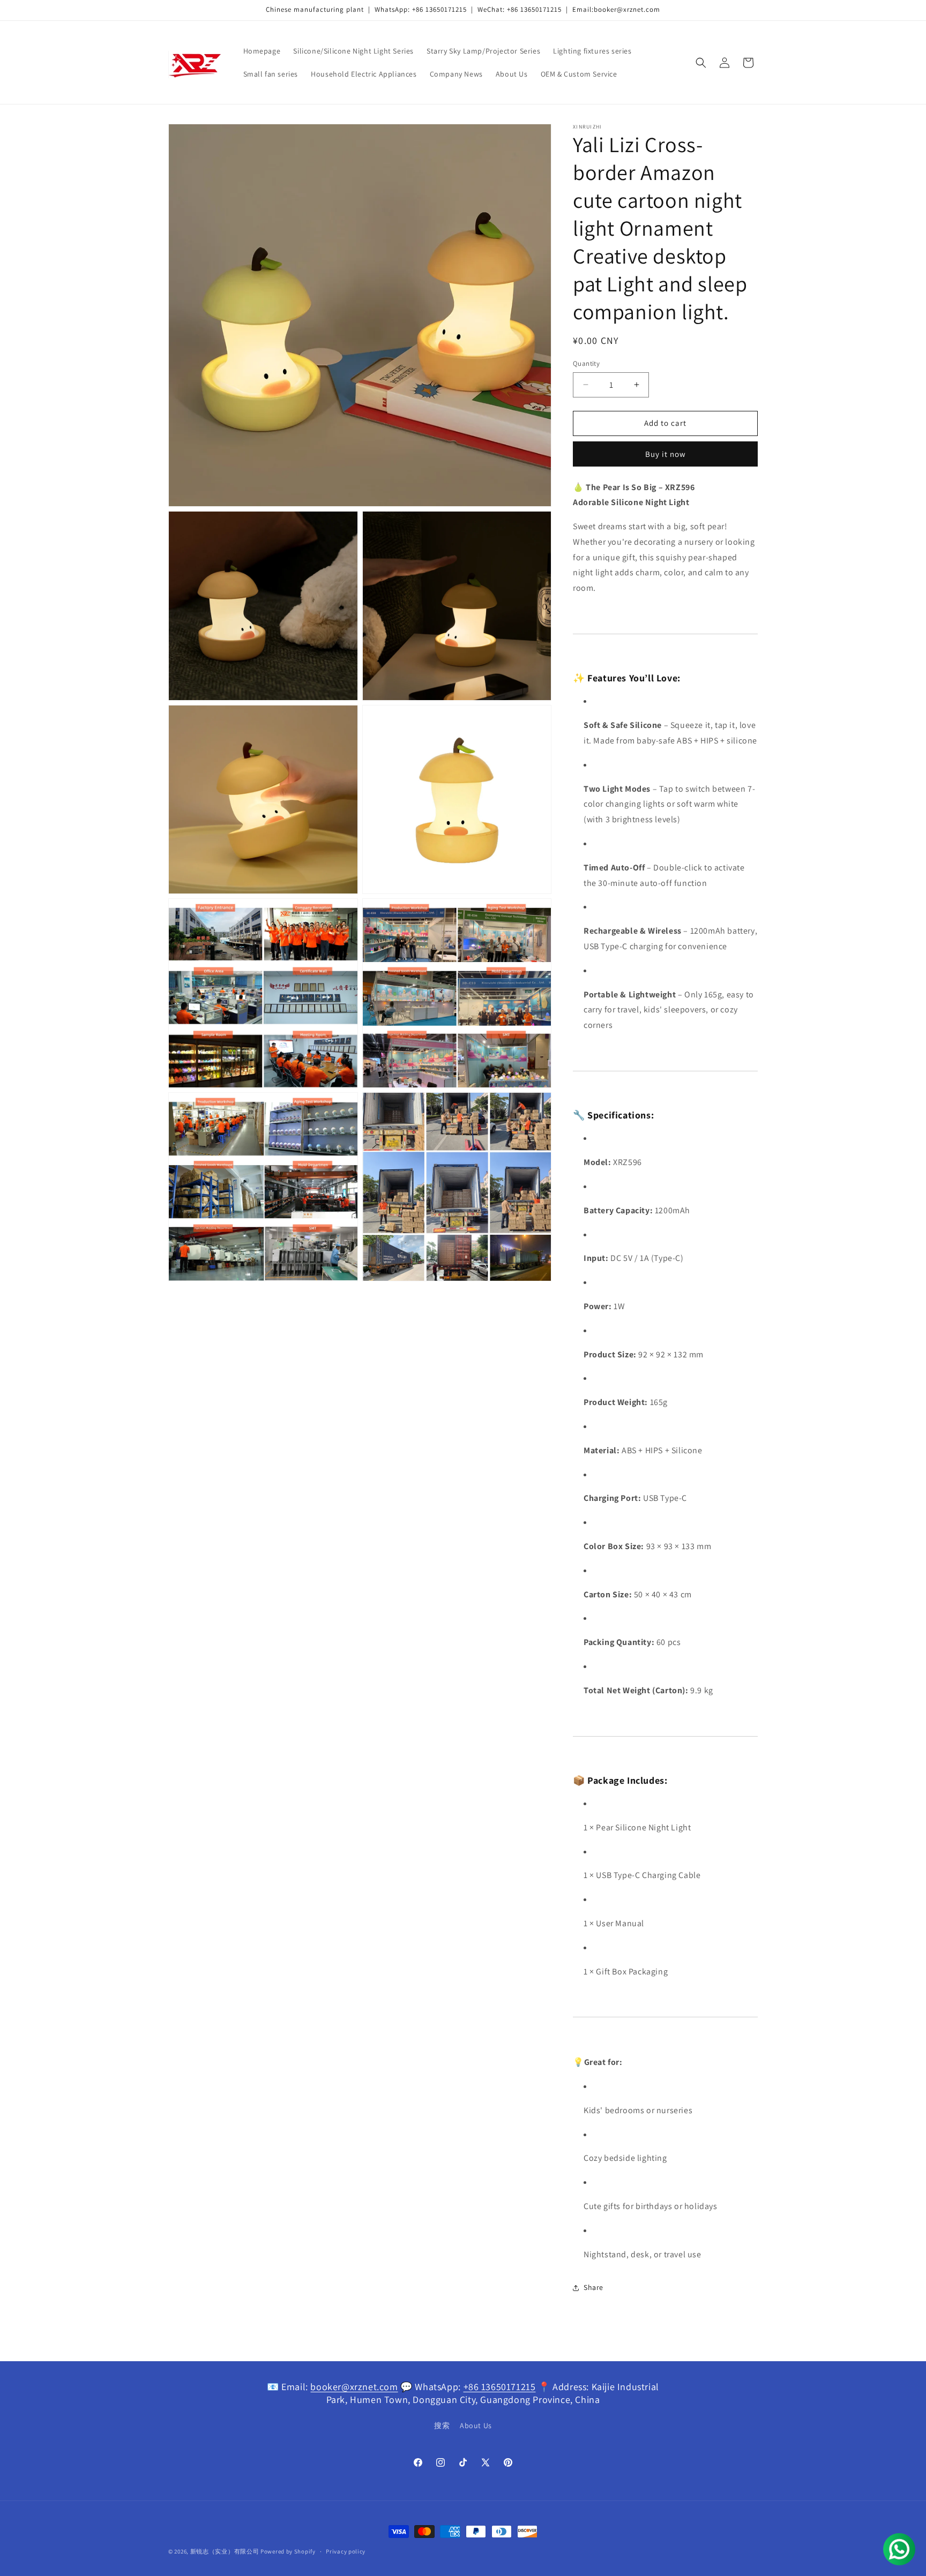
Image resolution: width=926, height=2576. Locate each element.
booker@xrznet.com (354, 2387)
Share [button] (593, 2287)
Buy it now (666, 454)
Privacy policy (346, 2551)
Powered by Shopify (288, 2551)
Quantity (586, 363)
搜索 (442, 2425)
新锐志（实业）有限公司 (225, 2551)
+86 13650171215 (500, 2387)
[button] (701, 63)
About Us (476, 2425)
